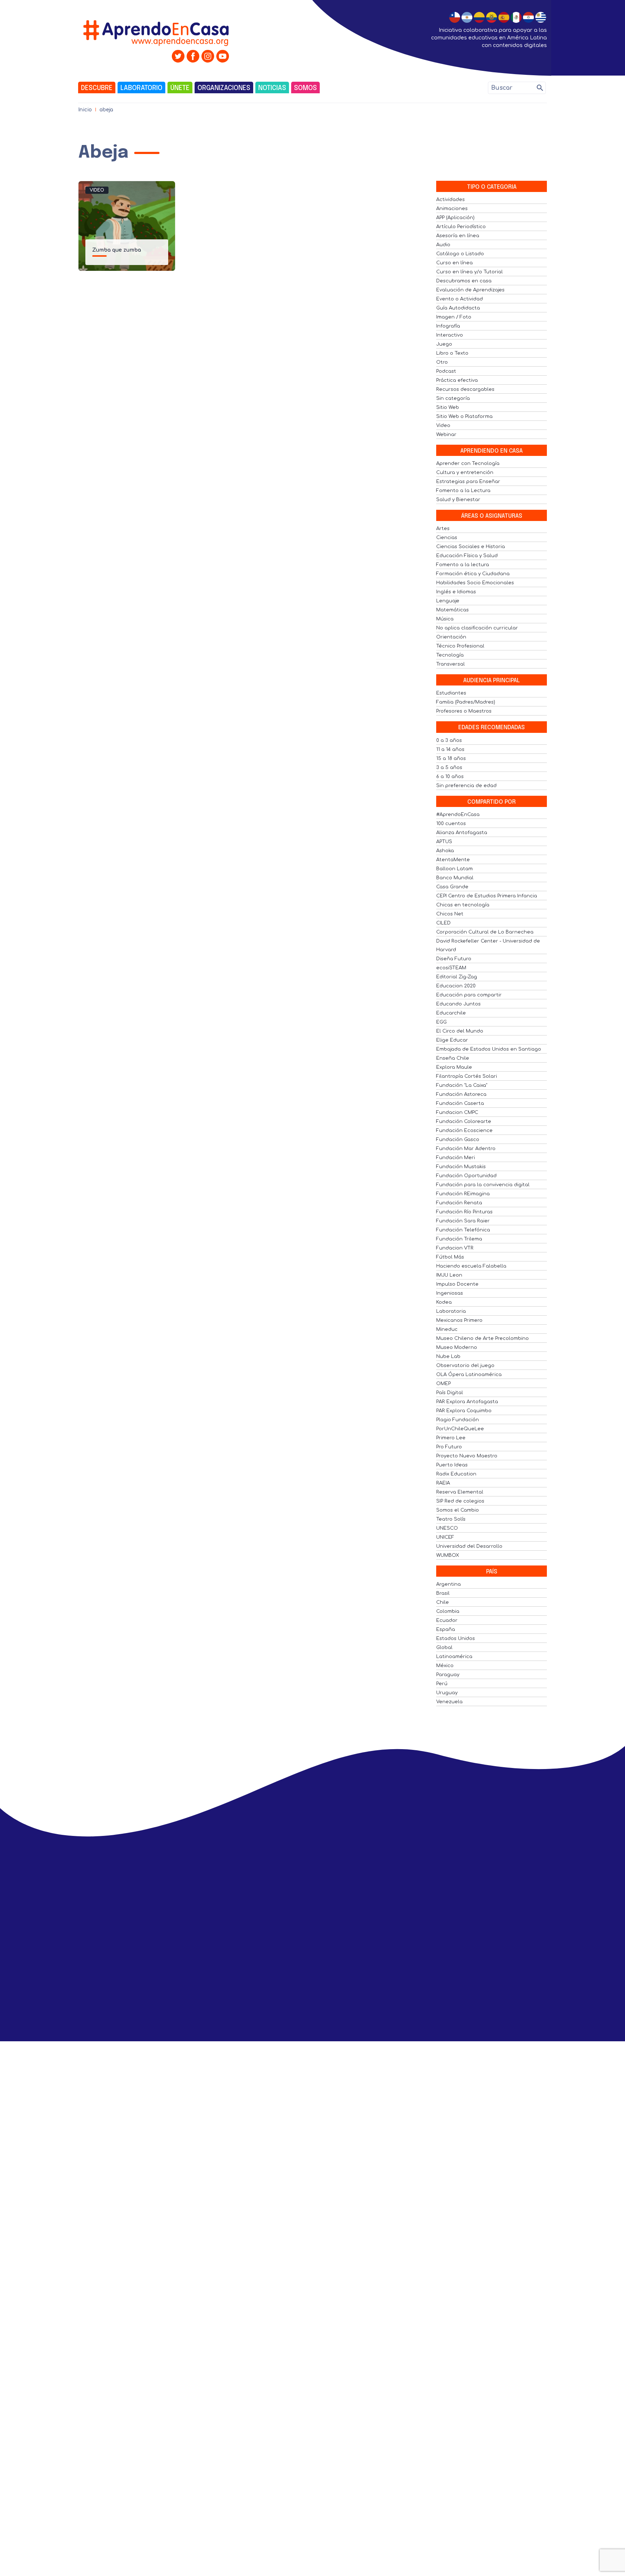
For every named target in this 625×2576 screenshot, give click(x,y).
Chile (443, 1602)
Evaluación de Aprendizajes (470, 290)
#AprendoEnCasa (458, 815)
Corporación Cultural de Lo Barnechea (485, 932)
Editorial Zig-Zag (457, 977)
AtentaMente (453, 860)
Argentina (448, 1584)
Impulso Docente (457, 1284)
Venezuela (449, 1702)
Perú (442, 1684)
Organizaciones (224, 88)
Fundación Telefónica (463, 1230)
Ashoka (445, 851)
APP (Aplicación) (455, 218)
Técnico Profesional (460, 646)
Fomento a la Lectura (463, 491)
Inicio (85, 110)
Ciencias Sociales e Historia (471, 547)
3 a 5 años (449, 768)
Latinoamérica (454, 1657)
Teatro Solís (451, 1519)
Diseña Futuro (454, 959)
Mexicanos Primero (459, 1320)
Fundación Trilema (459, 1239)
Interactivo (450, 335)
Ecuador (447, 1620)
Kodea (444, 1302)
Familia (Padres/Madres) (466, 702)
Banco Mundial (455, 878)
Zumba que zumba (117, 250)
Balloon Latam (454, 869)
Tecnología (450, 655)
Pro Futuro (449, 1447)
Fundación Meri (456, 1158)
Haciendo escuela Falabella (471, 1266)
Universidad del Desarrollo (469, 1546)
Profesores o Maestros (464, 711)
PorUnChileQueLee (460, 1429)
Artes (443, 529)
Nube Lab (448, 1357)
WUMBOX (448, 1555)
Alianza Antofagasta (462, 833)
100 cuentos (451, 824)
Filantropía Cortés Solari (467, 1076)
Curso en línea (454, 263)
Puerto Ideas (452, 1465)
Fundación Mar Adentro (466, 1149)
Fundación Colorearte (464, 1122)
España (446, 1629)
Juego (444, 344)
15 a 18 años (451, 759)
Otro (442, 362)
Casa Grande (452, 887)
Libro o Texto (452, 353)
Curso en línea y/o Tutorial (469, 272)
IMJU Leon (449, 1275)
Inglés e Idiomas (456, 592)
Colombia (448, 1611)
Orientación (451, 637)
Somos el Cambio (458, 1510)
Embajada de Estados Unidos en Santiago (489, 1049)
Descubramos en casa (464, 281)
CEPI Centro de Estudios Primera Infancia (487, 896)
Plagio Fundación (458, 1420)
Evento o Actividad (460, 299)
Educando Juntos (458, 1004)
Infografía (448, 326)
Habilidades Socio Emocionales (475, 583)
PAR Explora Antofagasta (467, 1402)
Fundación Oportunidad (466, 1176)
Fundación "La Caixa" (462, 1085)
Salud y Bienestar (458, 500)
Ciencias (447, 538)
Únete (180, 88)
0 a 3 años (449, 740)
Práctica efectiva (457, 380)
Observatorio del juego (465, 1366)
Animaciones (452, 209)
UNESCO (447, 1528)
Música (445, 619)
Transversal (450, 664)
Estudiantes (451, 693)
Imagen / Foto (454, 317)
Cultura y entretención (465, 473)
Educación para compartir (469, 995)
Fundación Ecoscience (464, 1131)
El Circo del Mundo (460, 1031)
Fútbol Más (450, 1257)
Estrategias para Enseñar (468, 482)
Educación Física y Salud (467, 556)
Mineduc (447, 1329)
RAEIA (443, 1483)
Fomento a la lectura (463, 565)
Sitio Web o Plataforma (464, 416)
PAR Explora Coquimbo (464, 1411)
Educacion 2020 (456, 986)
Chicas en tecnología (463, 905)
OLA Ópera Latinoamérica (469, 1375)
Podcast (446, 371)
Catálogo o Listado (460, 254)
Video (97, 190)
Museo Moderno (457, 1347)
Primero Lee (451, 1438)
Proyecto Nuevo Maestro (467, 1456)
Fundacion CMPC (457, 1112)
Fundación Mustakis (461, 1167)
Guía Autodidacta (458, 308)
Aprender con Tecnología (468, 463)
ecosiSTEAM (451, 968)
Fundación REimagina (463, 1194)
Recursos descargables (465, 389)
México (445, 1666)
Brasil (443, 1593)
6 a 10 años (450, 777)
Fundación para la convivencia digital (483, 1185)
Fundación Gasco (458, 1140)
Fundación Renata (459, 1203)
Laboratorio (141, 88)
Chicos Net (450, 914)
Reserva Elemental (460, 1492)
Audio (443, 245)
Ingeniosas (450, 1293)
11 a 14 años (450, 749)
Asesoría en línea (458, 236)
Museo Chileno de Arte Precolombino (482, 1338)
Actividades (450, 200)
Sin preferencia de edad (466, 786)
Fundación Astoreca (461, 1094)
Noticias (272, 88)
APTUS (444, 842)
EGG (441, 1022)
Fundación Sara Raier (463, 1221)
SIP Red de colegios (460, 1501)
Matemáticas (452, 610)
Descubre (97, 88)
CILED (443, 923)
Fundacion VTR (455, 1248)
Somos (305, 88)
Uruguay (447, 1693)
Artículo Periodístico (461, 227)
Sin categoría (453, 398)
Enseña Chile (453, 1058)
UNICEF (445, 1537)
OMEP (443, 1384)
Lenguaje (448, 601)
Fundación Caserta (460, 1103)
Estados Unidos (456, 1639)
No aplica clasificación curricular (477, 628)
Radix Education (456, 1474)
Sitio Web (448, 407)
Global (444, 1648)
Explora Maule (454, 1067)
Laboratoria (451, 1311)
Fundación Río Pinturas (464, 1212)
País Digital (450, 1393)
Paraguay (448, 1675)
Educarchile (451, 1013)
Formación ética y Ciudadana (473, 574)
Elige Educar (452, 1040)
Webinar (446, 435)
